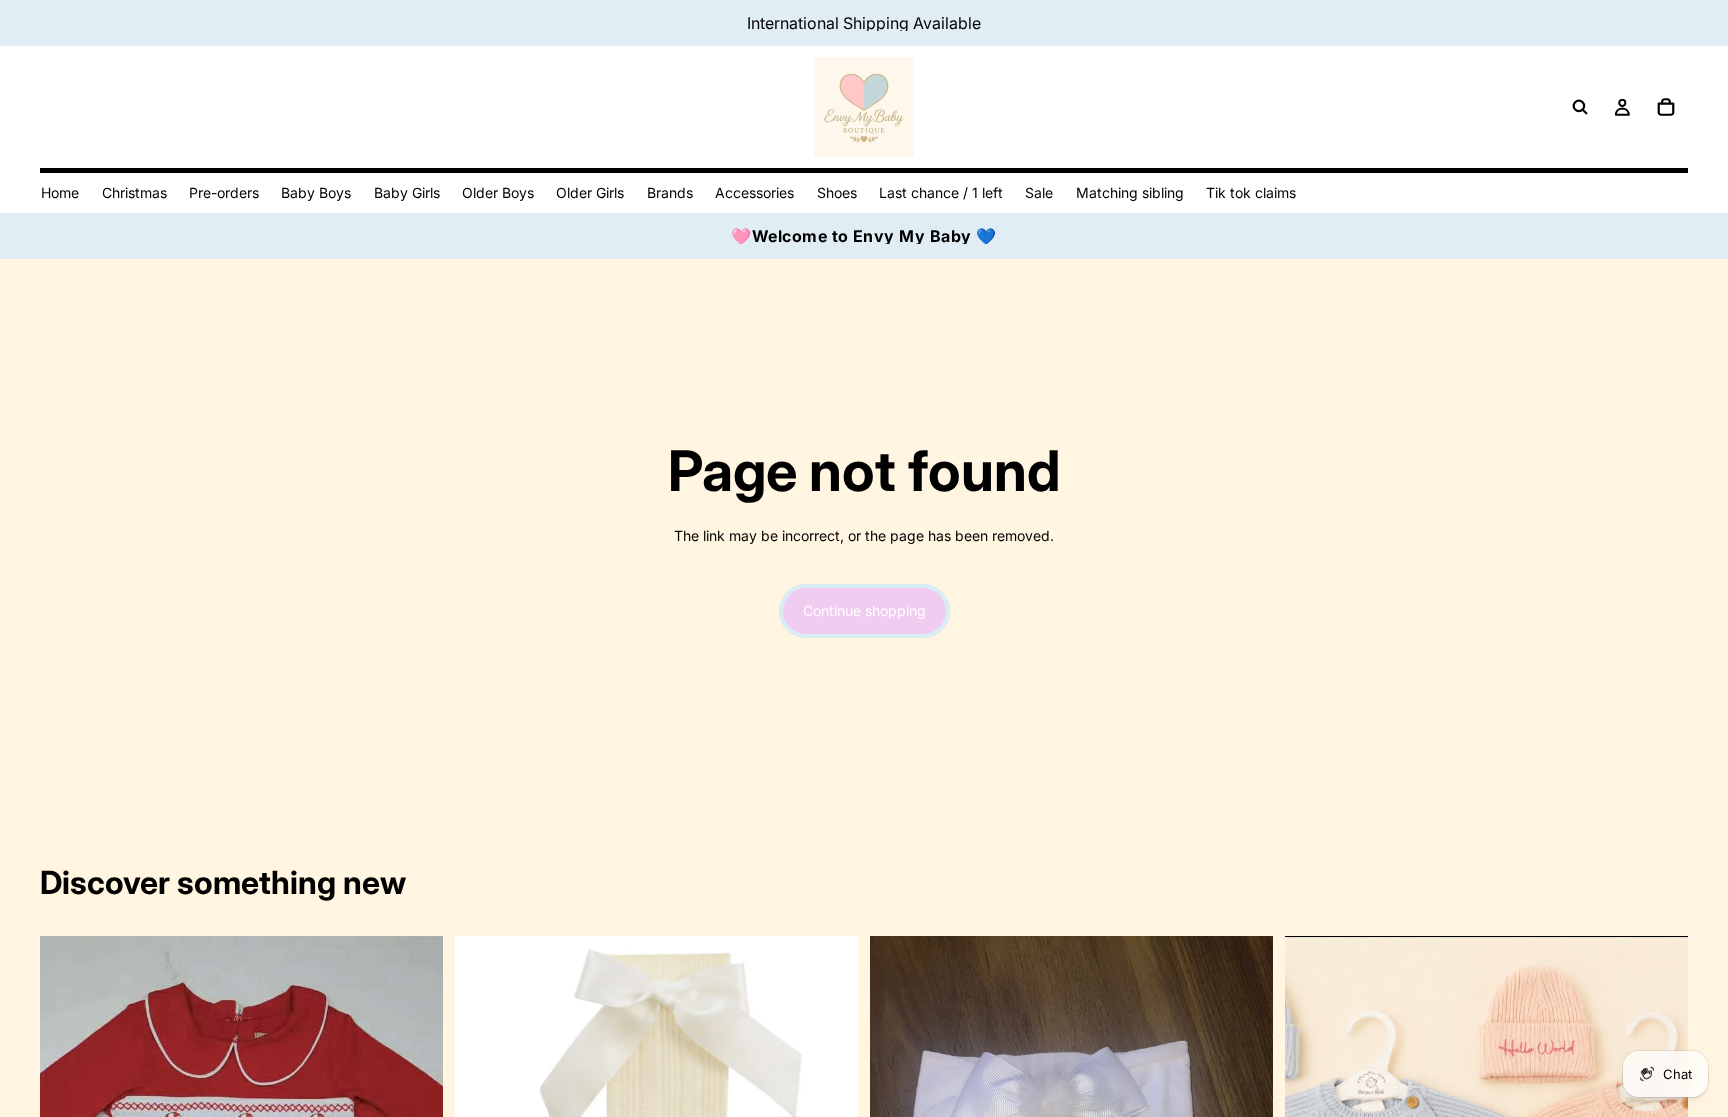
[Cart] (1666, 107)
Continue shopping (864, 610)
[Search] (1580, 107)
